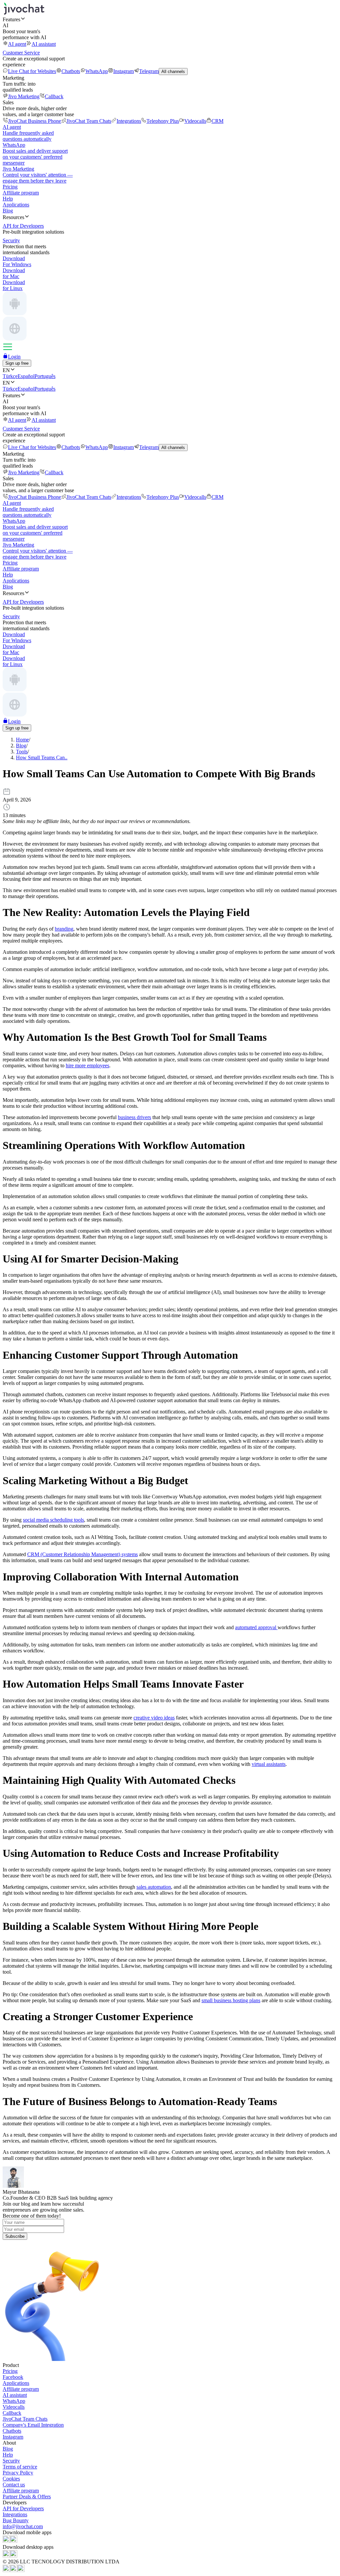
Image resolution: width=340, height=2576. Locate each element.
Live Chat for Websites (32, 71)
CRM (217, 121)
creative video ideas (154, 1718)
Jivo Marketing (24, 96)
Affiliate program (21, 193)
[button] (170, 19)
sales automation (154, 1887)
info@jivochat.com (23, 2526)
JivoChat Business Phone (35, 121)
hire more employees (87, 1065)
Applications (16, 205)
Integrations (129, 121)
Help (8, 199)
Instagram (124, 71)
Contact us (14, 2485)
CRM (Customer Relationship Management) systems (83, 1554)
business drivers (134, 1117)
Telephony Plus (163, 121)
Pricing (10, 187)
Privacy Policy (18, 2473)
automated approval (256, 1627)
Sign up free (17, 363)
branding (64, 929)
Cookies (11, 2479)
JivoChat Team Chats (89, 121)
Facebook (13, 2377)
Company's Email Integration (33, 2425)
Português (45, 376)
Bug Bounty (16, 2520)
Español (26, 376)
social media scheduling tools (53, 1520)
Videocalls (195, 121)
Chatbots (71, 71)
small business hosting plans (231, 2000)
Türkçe (10, 376)
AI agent (17, 44)
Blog (8, 211)
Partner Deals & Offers (27, 2497)
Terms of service (20, 2467)
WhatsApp (97, 71)
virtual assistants (269, 1764)
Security (11, 2461)
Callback (54, 96)
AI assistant (44, 44)
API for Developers (23, 2508)
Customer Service (21, 53)
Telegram (149, 71)
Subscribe (15, 2236)
